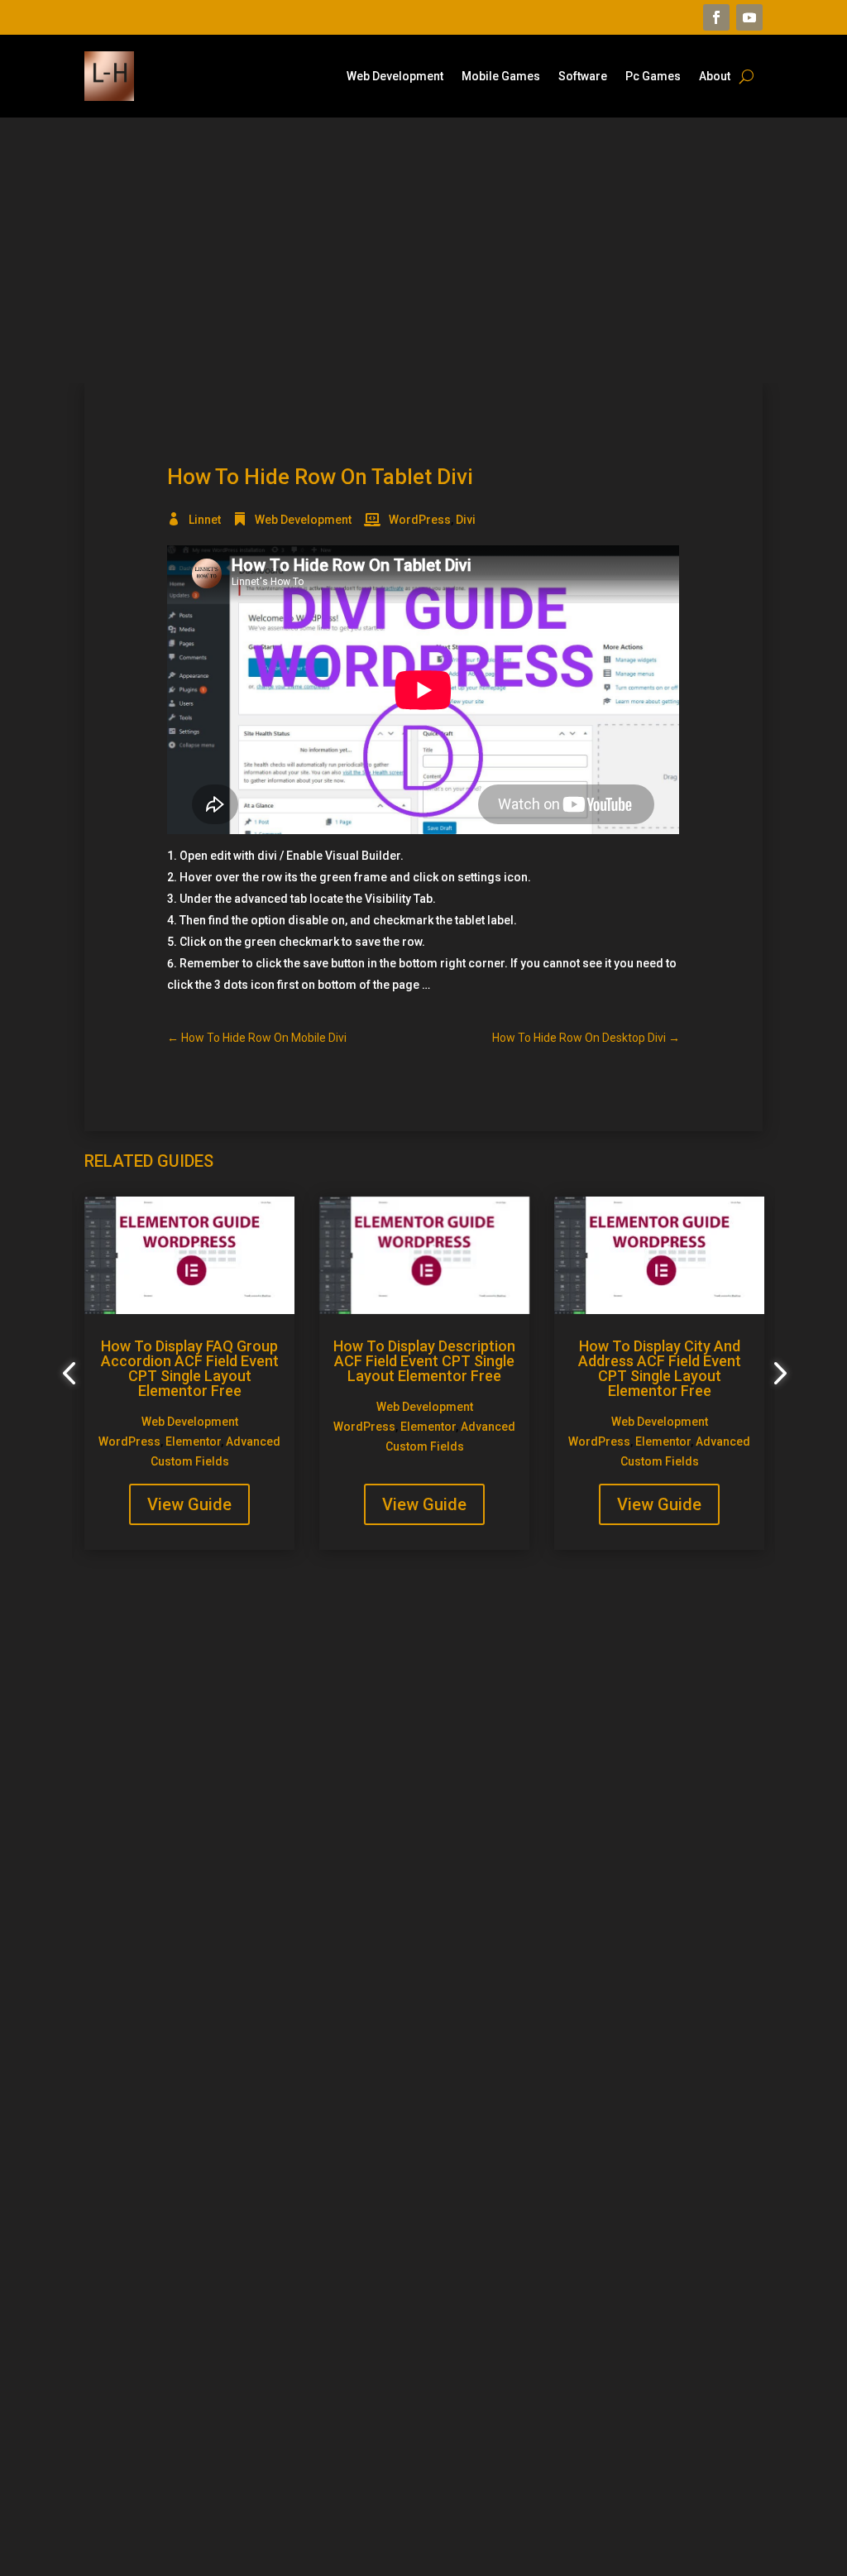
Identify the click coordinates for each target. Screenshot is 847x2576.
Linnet (205, 520)
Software (583, 77)
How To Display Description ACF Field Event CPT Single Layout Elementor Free (424, 1361)
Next (775, 1374)
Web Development (395, 77)
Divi (466, 520)
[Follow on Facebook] (716, 17)
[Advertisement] (423, 250)
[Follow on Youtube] (749, 17)
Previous (72, 1374)
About (715, 77)
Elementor (193, 1442)
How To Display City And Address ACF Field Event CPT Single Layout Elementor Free (660, 1368)
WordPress (420, 520)
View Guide (189, 1504)
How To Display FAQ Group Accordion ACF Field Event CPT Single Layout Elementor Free (190, 1368)
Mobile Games (501, 77)
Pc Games (653, 77)
